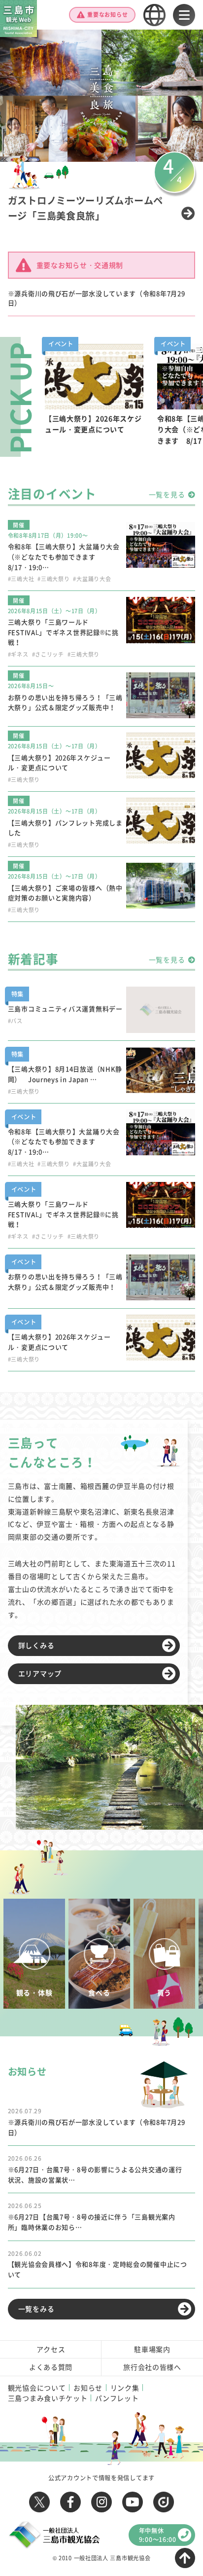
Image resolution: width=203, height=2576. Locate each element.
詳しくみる (36, 1645)
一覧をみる (36, 2309)
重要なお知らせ (107, 15)
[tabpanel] (94, 401)
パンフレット (117, 2398)
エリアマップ (40, 1673)
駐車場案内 (152, 2349)
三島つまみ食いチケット (48, 2398)
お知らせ (88, 2388)
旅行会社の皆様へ (152, 2367)
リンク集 (125, 2388)
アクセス (51, 2349)
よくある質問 (51, 2367)
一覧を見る (167, 494)
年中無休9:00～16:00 (158, 2535)
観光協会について (37, 2388)
